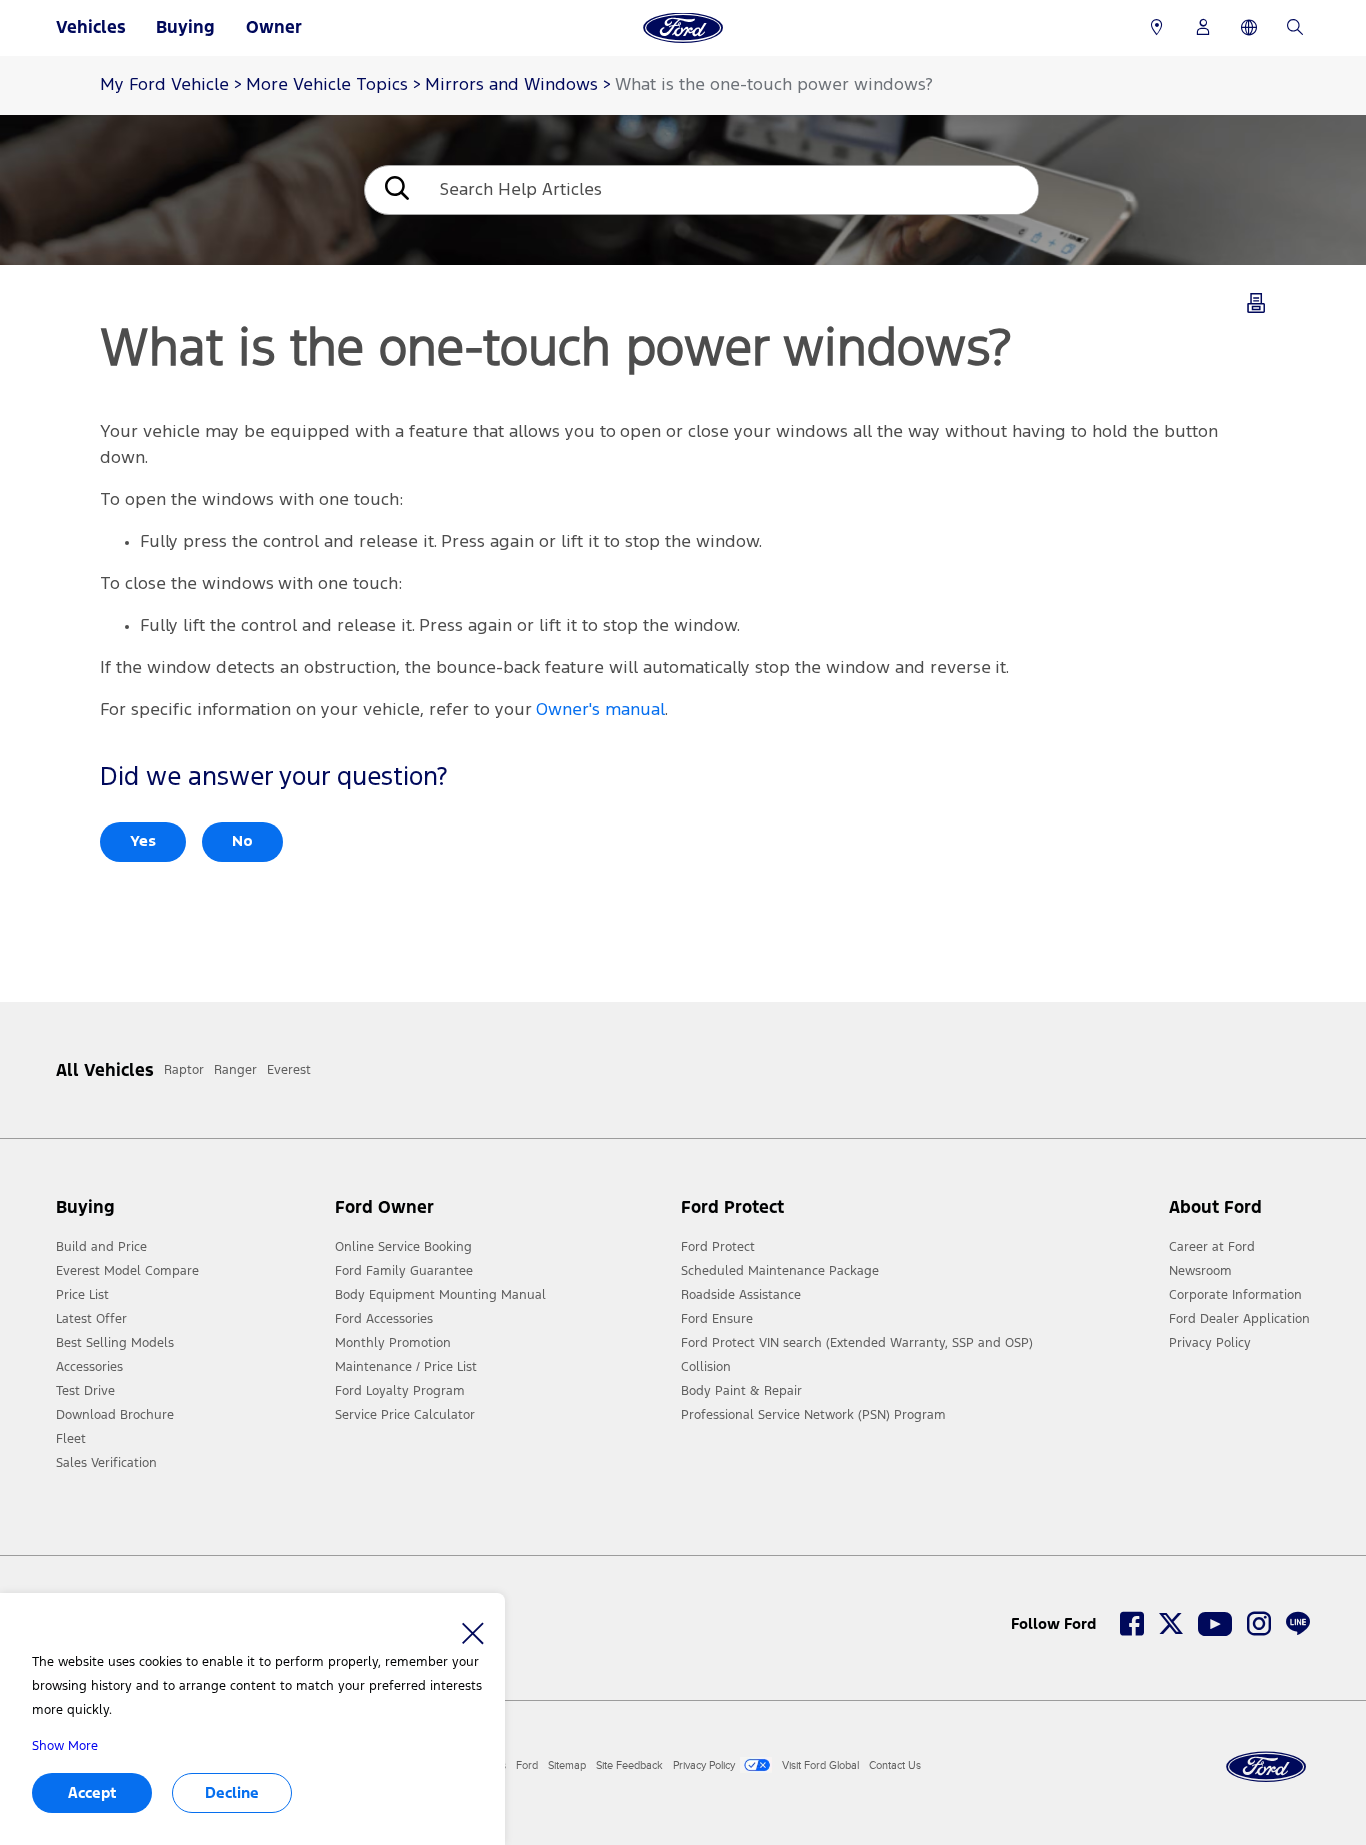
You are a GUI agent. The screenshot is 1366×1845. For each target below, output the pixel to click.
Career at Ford (1212, 1247)
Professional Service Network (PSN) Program (813, 1415)
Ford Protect (718, 1247)
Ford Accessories (384, 1319)
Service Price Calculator (405, 1415)
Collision (706, 1367)
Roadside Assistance (741, 1295)
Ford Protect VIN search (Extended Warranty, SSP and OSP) (857, 1343)
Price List (82, 1295)
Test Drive (85, 1391)
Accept (92, 1792)
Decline (232, 1792)
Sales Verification (106, 1463)
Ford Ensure (717, 1319)
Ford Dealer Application (1239, 1319)
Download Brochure (115, 1415)
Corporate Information (1235, 1295)
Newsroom (1200, 1271)
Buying (185, 27)
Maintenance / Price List (406, 1367)
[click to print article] (1256, 307)
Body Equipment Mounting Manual (440, 1295)
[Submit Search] (395, 190)
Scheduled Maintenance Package (780, 1271)
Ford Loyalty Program (400, 1391)
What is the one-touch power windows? (774, 85)
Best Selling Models (115, 1343)
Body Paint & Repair (741, 1391)
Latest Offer (91, 1319)
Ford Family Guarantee (404, 1271)
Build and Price (101, 1247)
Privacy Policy (1210, 1343)
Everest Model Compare (127, 1271)
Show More (65, 1746)
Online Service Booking (403, 1247)
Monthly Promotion (393, 1343)
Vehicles (91, 27)
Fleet (71, 1439)
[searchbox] (731, 190)
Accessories (89, 1367)
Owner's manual (600, 710)
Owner (274, 27)
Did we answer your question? (273, 777)
